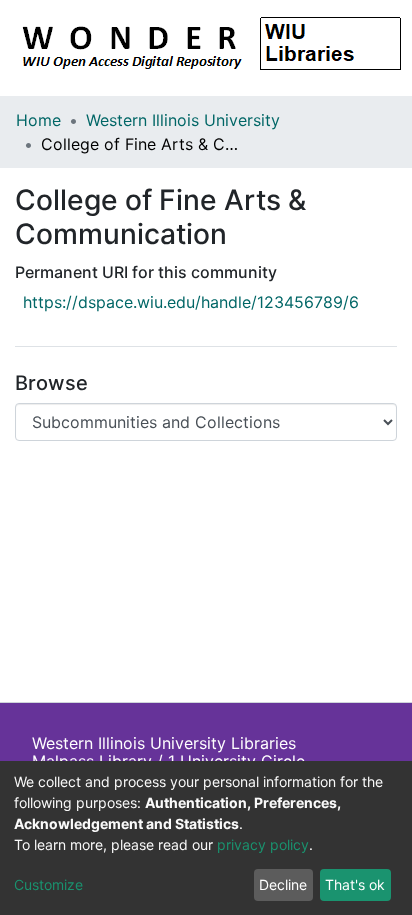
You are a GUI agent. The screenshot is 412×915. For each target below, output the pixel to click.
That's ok (355, 884)
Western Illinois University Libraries (164, 743)
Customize (48, 884)
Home (38, 120)
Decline (283, 884)
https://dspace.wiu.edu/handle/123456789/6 (191, 302)
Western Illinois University (183, 120)
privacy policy (263, 844)
